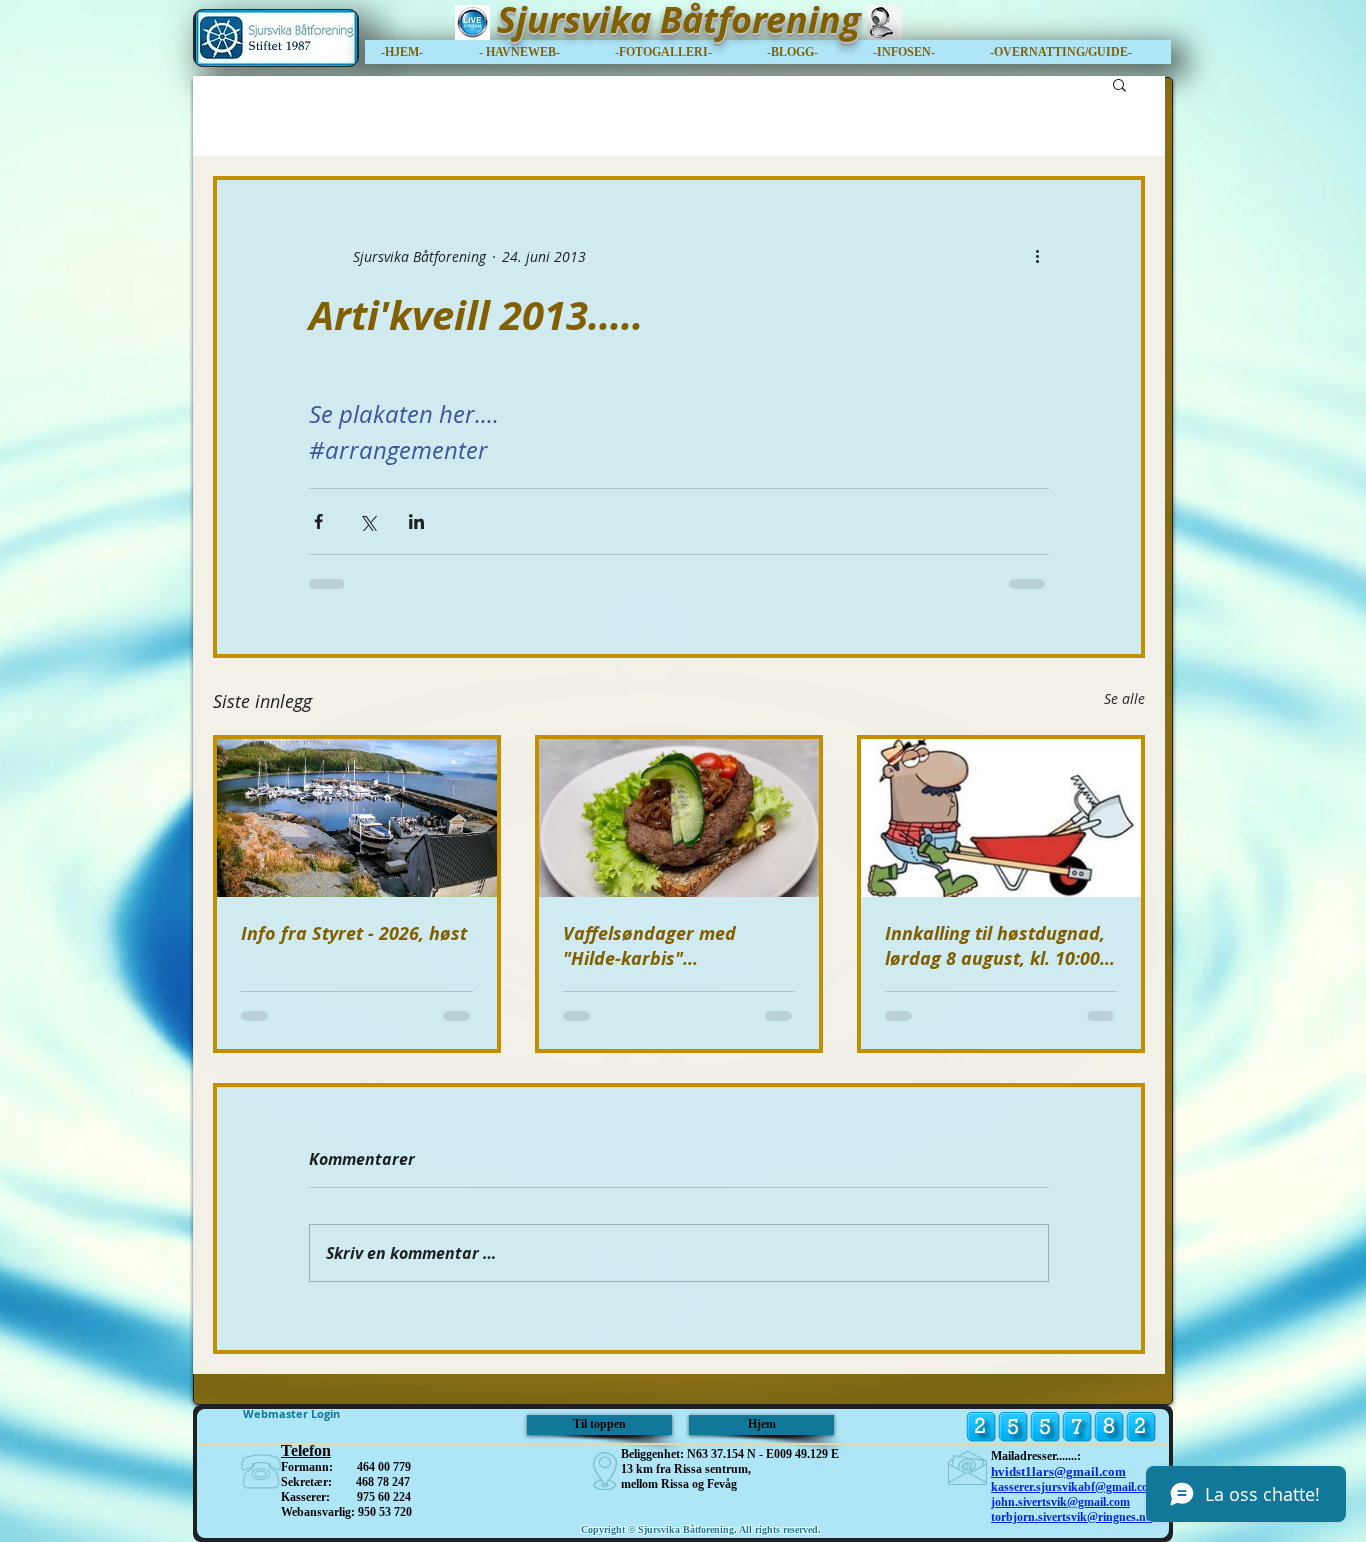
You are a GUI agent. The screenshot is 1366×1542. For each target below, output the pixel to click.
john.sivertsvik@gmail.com (1060, 1502)
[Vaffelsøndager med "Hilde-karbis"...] (679, 818)
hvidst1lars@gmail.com (1058, 1471)
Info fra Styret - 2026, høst (354, 933)
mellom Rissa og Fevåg (679, 1484)
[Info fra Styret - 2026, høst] (357, 818)
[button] (1072, 52)
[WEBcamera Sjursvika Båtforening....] (884, 22)
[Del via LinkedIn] (416, 521)
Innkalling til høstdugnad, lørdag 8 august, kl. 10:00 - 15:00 (998, 946)
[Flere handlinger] (1037, 256)
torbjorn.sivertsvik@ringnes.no (1071, 1517)
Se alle (1124, 698)
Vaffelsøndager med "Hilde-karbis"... (649, 946)
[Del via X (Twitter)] (367, 521)
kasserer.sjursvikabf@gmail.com (1074, 1487)
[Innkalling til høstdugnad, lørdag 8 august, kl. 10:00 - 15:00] (1001, 818)
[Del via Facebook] (318, 521)
